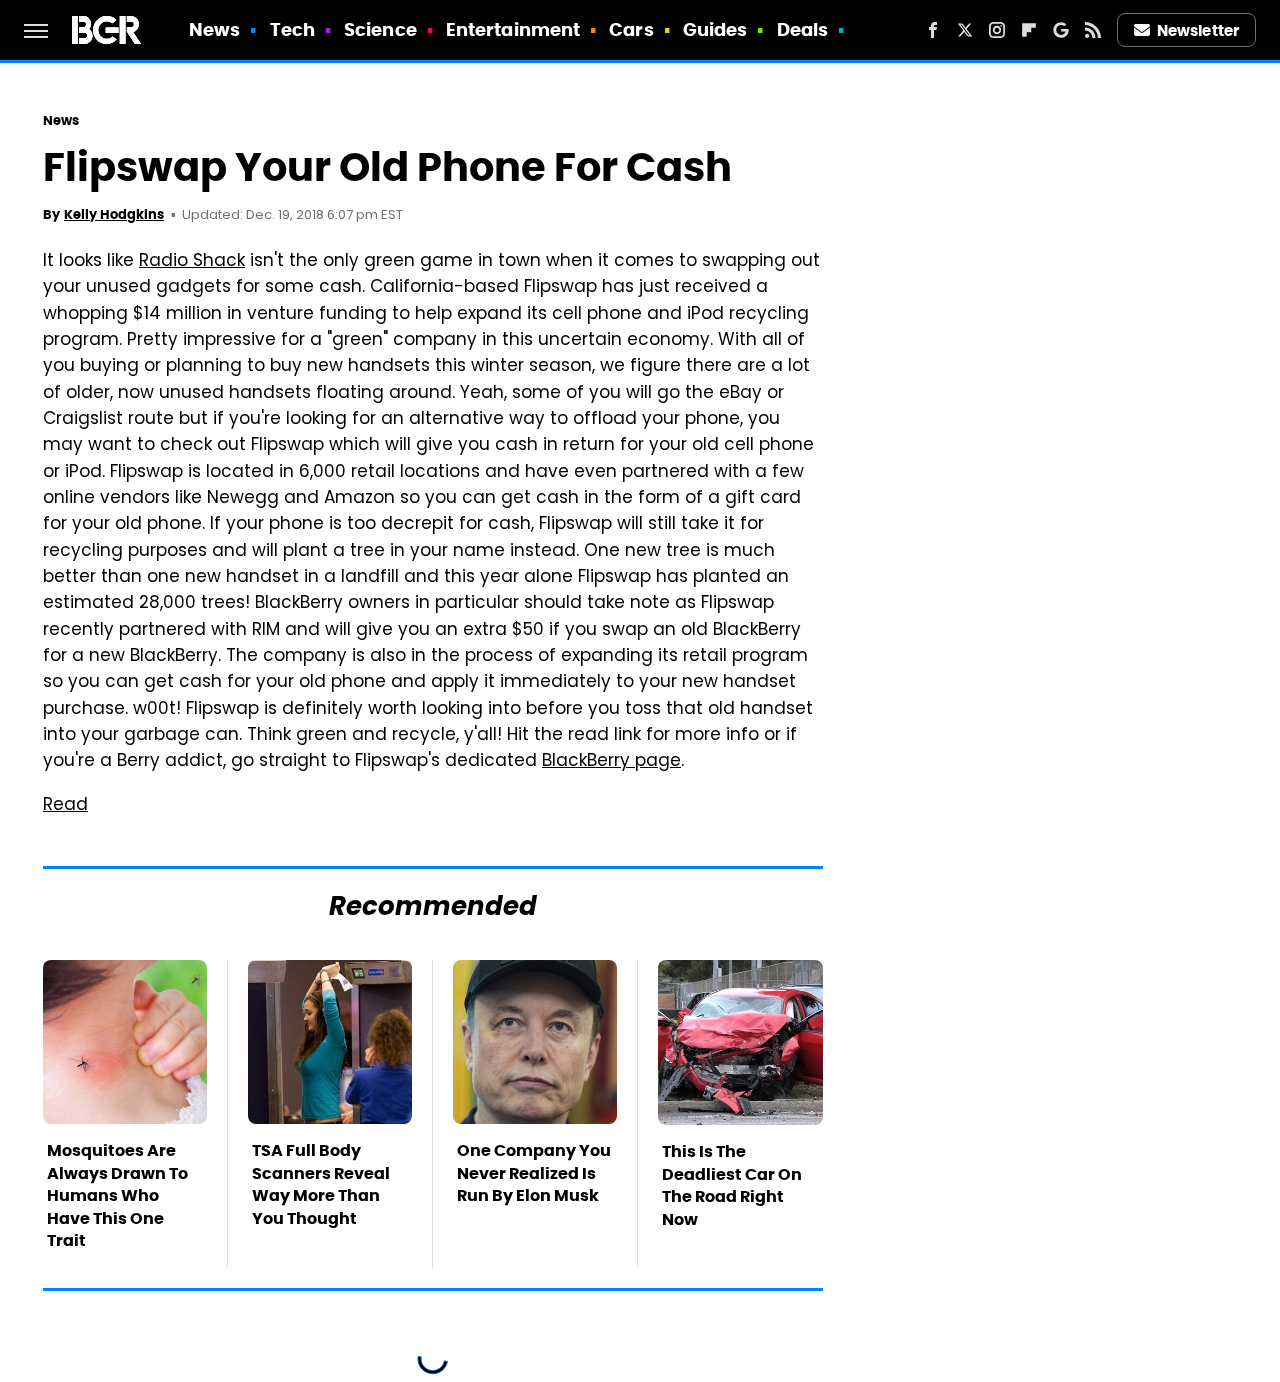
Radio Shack (192, 262)
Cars (631, 29)
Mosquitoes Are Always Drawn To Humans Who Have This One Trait (117, 1195)
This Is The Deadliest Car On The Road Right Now (732, 1185)
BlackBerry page (611, 762)
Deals (803, 29)
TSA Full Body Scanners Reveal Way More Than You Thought (321, 1184)
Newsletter (1198, 30)
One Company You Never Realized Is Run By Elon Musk (534, 1173)
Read (65, 806)
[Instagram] (997, 30)
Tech (292, 29)
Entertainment (513, 29)
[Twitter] (965, 30)
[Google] (1061, 30)
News (214, 29)
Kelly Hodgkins (114, 214)
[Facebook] (933, 30)
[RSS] (1093, 30)
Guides (715, 29)
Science (380, 29)
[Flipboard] (1029, 30)
